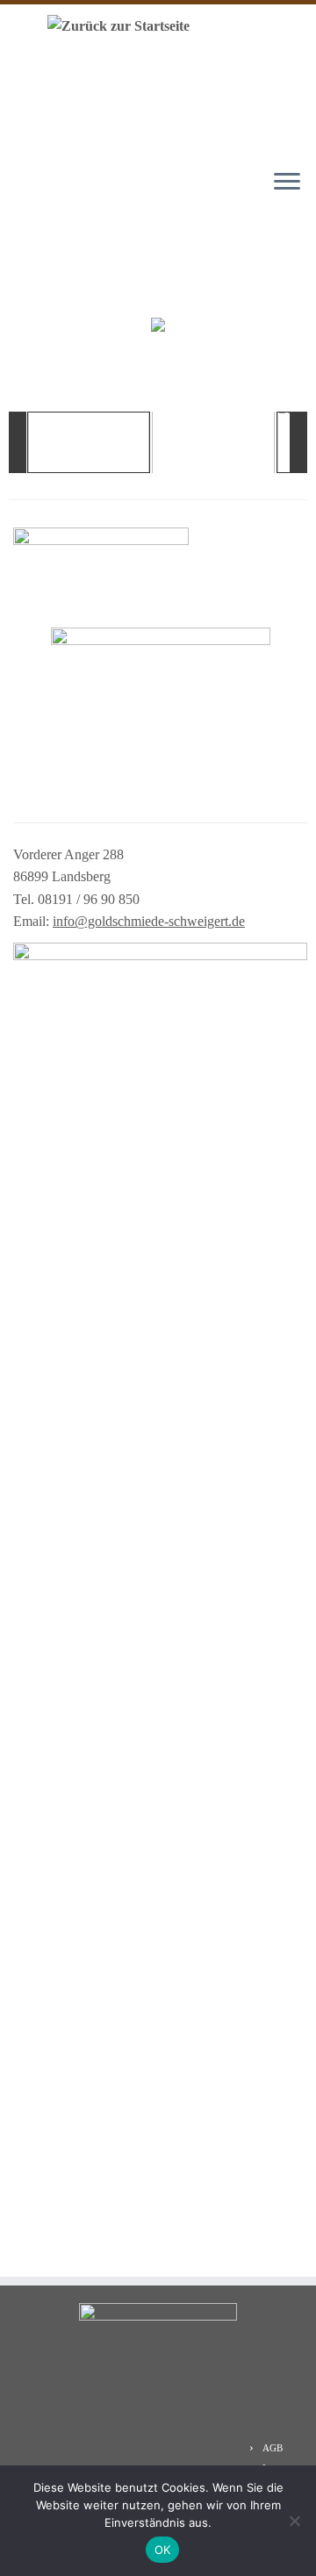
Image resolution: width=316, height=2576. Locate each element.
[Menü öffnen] (287, 183)
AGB (273, 2448)
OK (163, 2550)
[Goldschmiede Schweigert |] (114, 25)
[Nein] (294, 2521)
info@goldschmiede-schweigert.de (149, 921)
